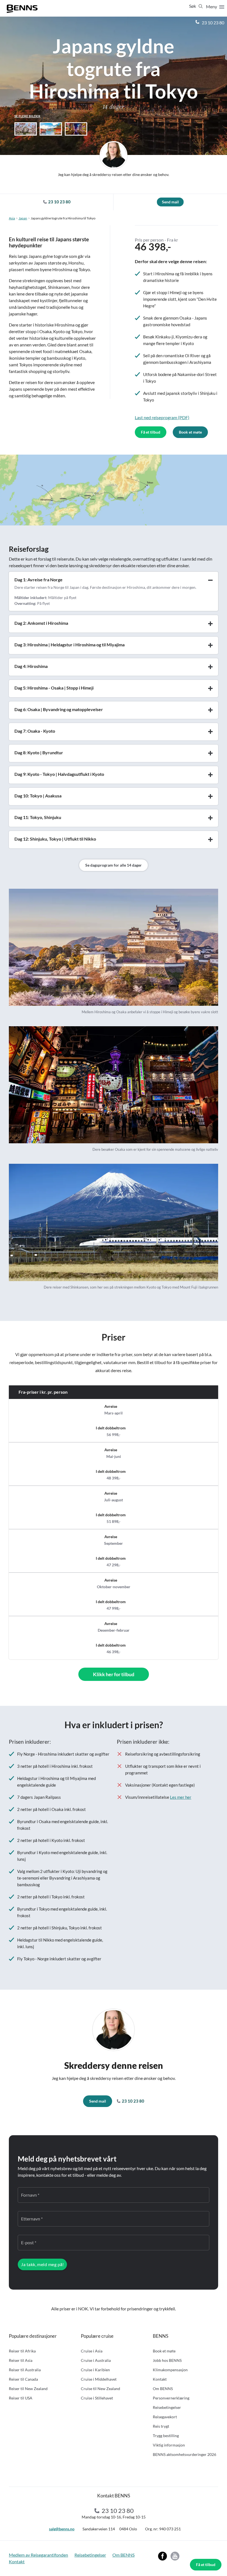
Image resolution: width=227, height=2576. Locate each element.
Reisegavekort (165, 2417)
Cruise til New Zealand (100, 2389)
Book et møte (190, 432)
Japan (23, 218)
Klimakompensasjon (170, 2370)
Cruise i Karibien (95, 2370)
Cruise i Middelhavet (99, 2379)
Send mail (170, 202)
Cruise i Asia (92, 2351)
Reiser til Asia (21, 2360)
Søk (193, 6)
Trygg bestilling (166, 2436)
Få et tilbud (206, 2565)
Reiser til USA (21, 2398)
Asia (12, 218)
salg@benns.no (62, 2529)
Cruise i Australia (96, 2360)
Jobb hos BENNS (167, 2360)
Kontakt (160, 2379)
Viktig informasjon (169, 2445)
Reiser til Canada (23, 2379)
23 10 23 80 (213, 23)
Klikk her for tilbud (114, 1674)
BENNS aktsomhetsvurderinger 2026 (185, 2454)
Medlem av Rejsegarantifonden (38, 2555)
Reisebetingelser (167, 2407)
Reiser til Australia (25, 2370)
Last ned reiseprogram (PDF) (162, 417)
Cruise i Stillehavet (97, 2398)
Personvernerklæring (171, 2398)
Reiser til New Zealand (28, 2389)
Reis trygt (161, 2426)
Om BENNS (163, 2389)
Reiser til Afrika (22, 2351)
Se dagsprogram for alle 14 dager (114, 865)
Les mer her (181, 1797)
